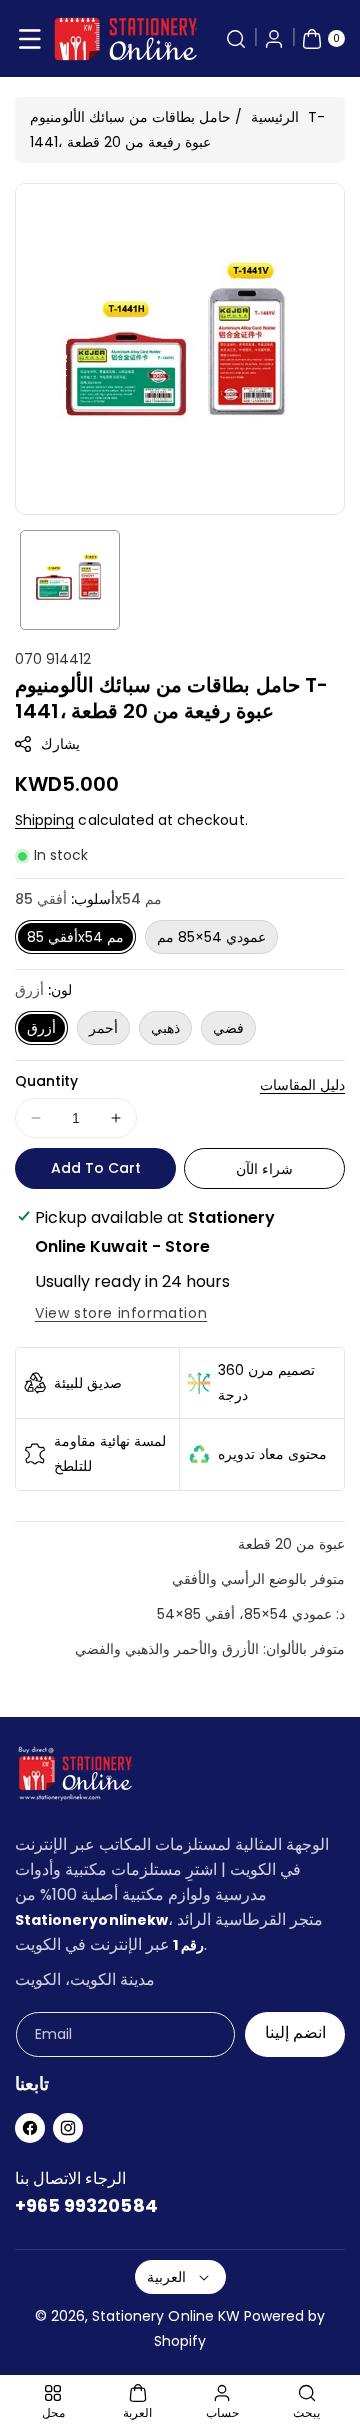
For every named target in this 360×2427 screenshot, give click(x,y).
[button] (30, 39)
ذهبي (165, 1028)
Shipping (44, 820)
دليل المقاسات (302, 1085)
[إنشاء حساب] (274, 39)
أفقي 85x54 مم (75, 937)
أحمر (103, 1028)
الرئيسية (275, 117)
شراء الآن (264, 1169)
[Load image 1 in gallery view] (70, 580)
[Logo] (75, 1777)
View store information (121, 1313)
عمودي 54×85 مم (211, 937)
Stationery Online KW (166, 2316)
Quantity (46, 1081)
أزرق (41, 1028)
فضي (228, 1028)
